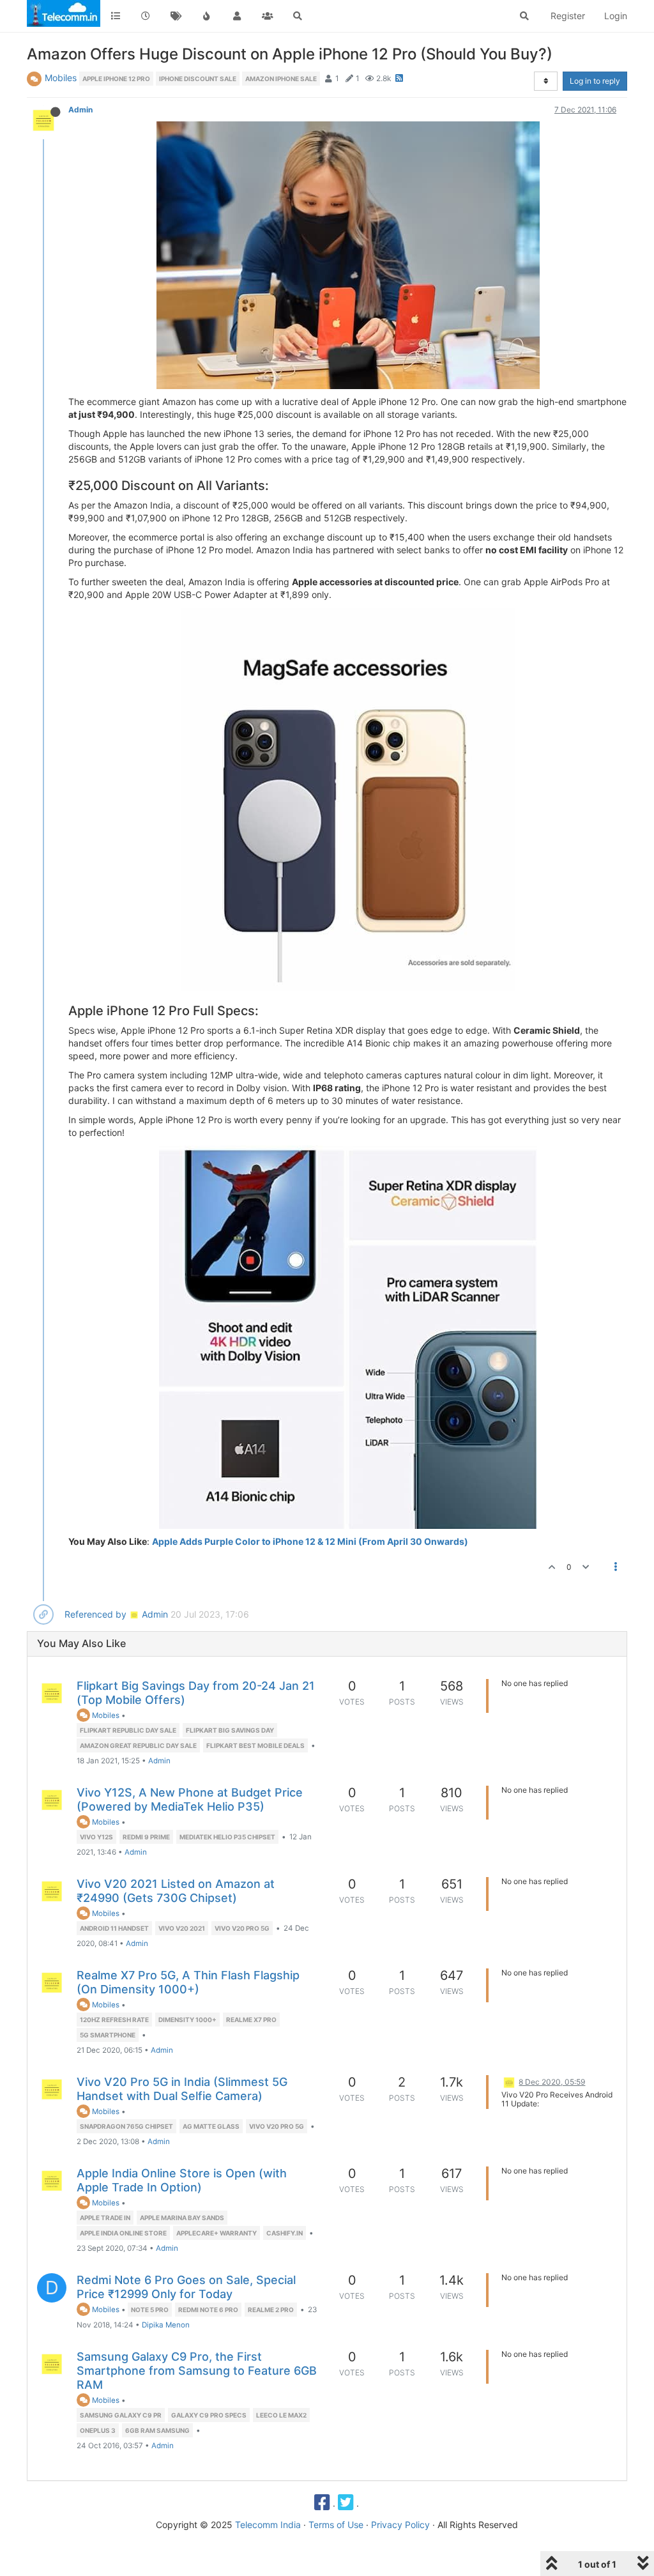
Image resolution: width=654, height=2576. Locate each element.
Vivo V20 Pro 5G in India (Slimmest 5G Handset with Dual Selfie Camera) (182, 2089)
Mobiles (61, 78)
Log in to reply (595, 81)
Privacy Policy (400, 2525)
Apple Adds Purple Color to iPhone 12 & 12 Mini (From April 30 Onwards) (310, 1541)
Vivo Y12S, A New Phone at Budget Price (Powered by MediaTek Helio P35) (190, 1799)
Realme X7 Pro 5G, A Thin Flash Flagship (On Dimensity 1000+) (188, 1982)
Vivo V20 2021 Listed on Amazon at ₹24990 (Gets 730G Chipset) (176, 1891)
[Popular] (207, 16)
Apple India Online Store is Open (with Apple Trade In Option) (182, 2180)
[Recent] (146, 16)
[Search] (298, 16)
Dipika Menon (166, 2325)
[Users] (237, 16)
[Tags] (176, 16)
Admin (80, 110)
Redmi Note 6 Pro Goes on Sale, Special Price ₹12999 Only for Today (186, 2287)
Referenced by (95, 1614)
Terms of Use (336, 2525)
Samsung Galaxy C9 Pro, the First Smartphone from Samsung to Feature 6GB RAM (197, 2371)
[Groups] (268, 16)
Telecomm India (268, 2525)
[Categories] (116, 16)
